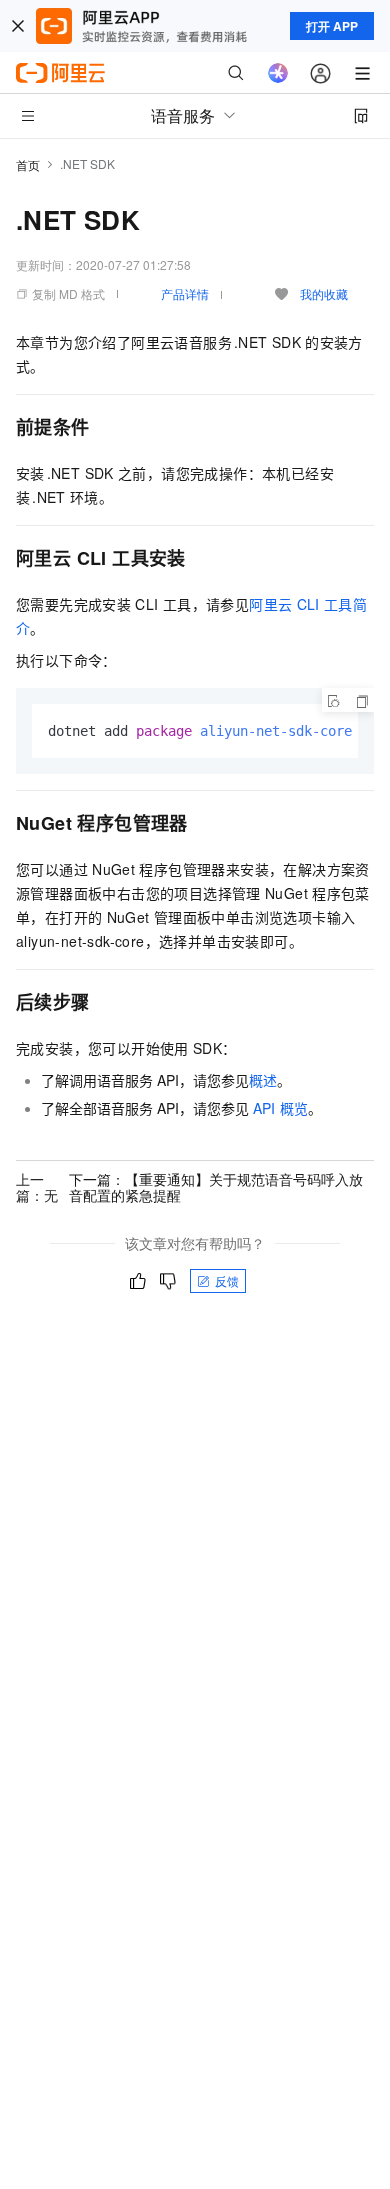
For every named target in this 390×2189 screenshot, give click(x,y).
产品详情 (185, 293)
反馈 (227, 1280)
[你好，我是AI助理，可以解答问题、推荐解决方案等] (278, 73)
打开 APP (332, 26)
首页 (28, 164)
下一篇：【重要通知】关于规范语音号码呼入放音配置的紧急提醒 (216, 1187)
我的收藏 (324, 293)
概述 (263, 1080)
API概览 (280, 1108)
